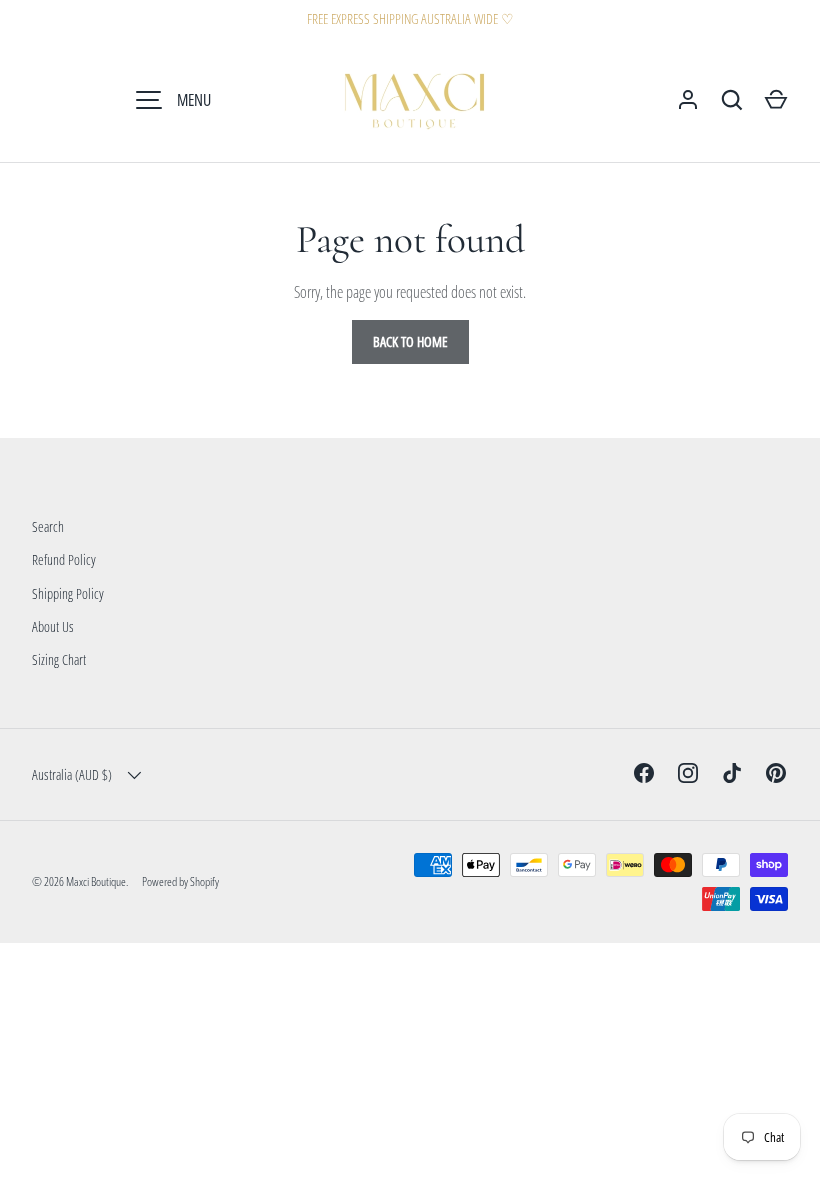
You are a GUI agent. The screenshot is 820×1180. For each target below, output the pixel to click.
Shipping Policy (68, 593)
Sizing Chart (59, 659)
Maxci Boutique (96, 881)
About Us (53, 626)
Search (48, 526)
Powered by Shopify (180, 881)
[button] (776, 100)
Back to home (410, 341)
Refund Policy (64, 559)
